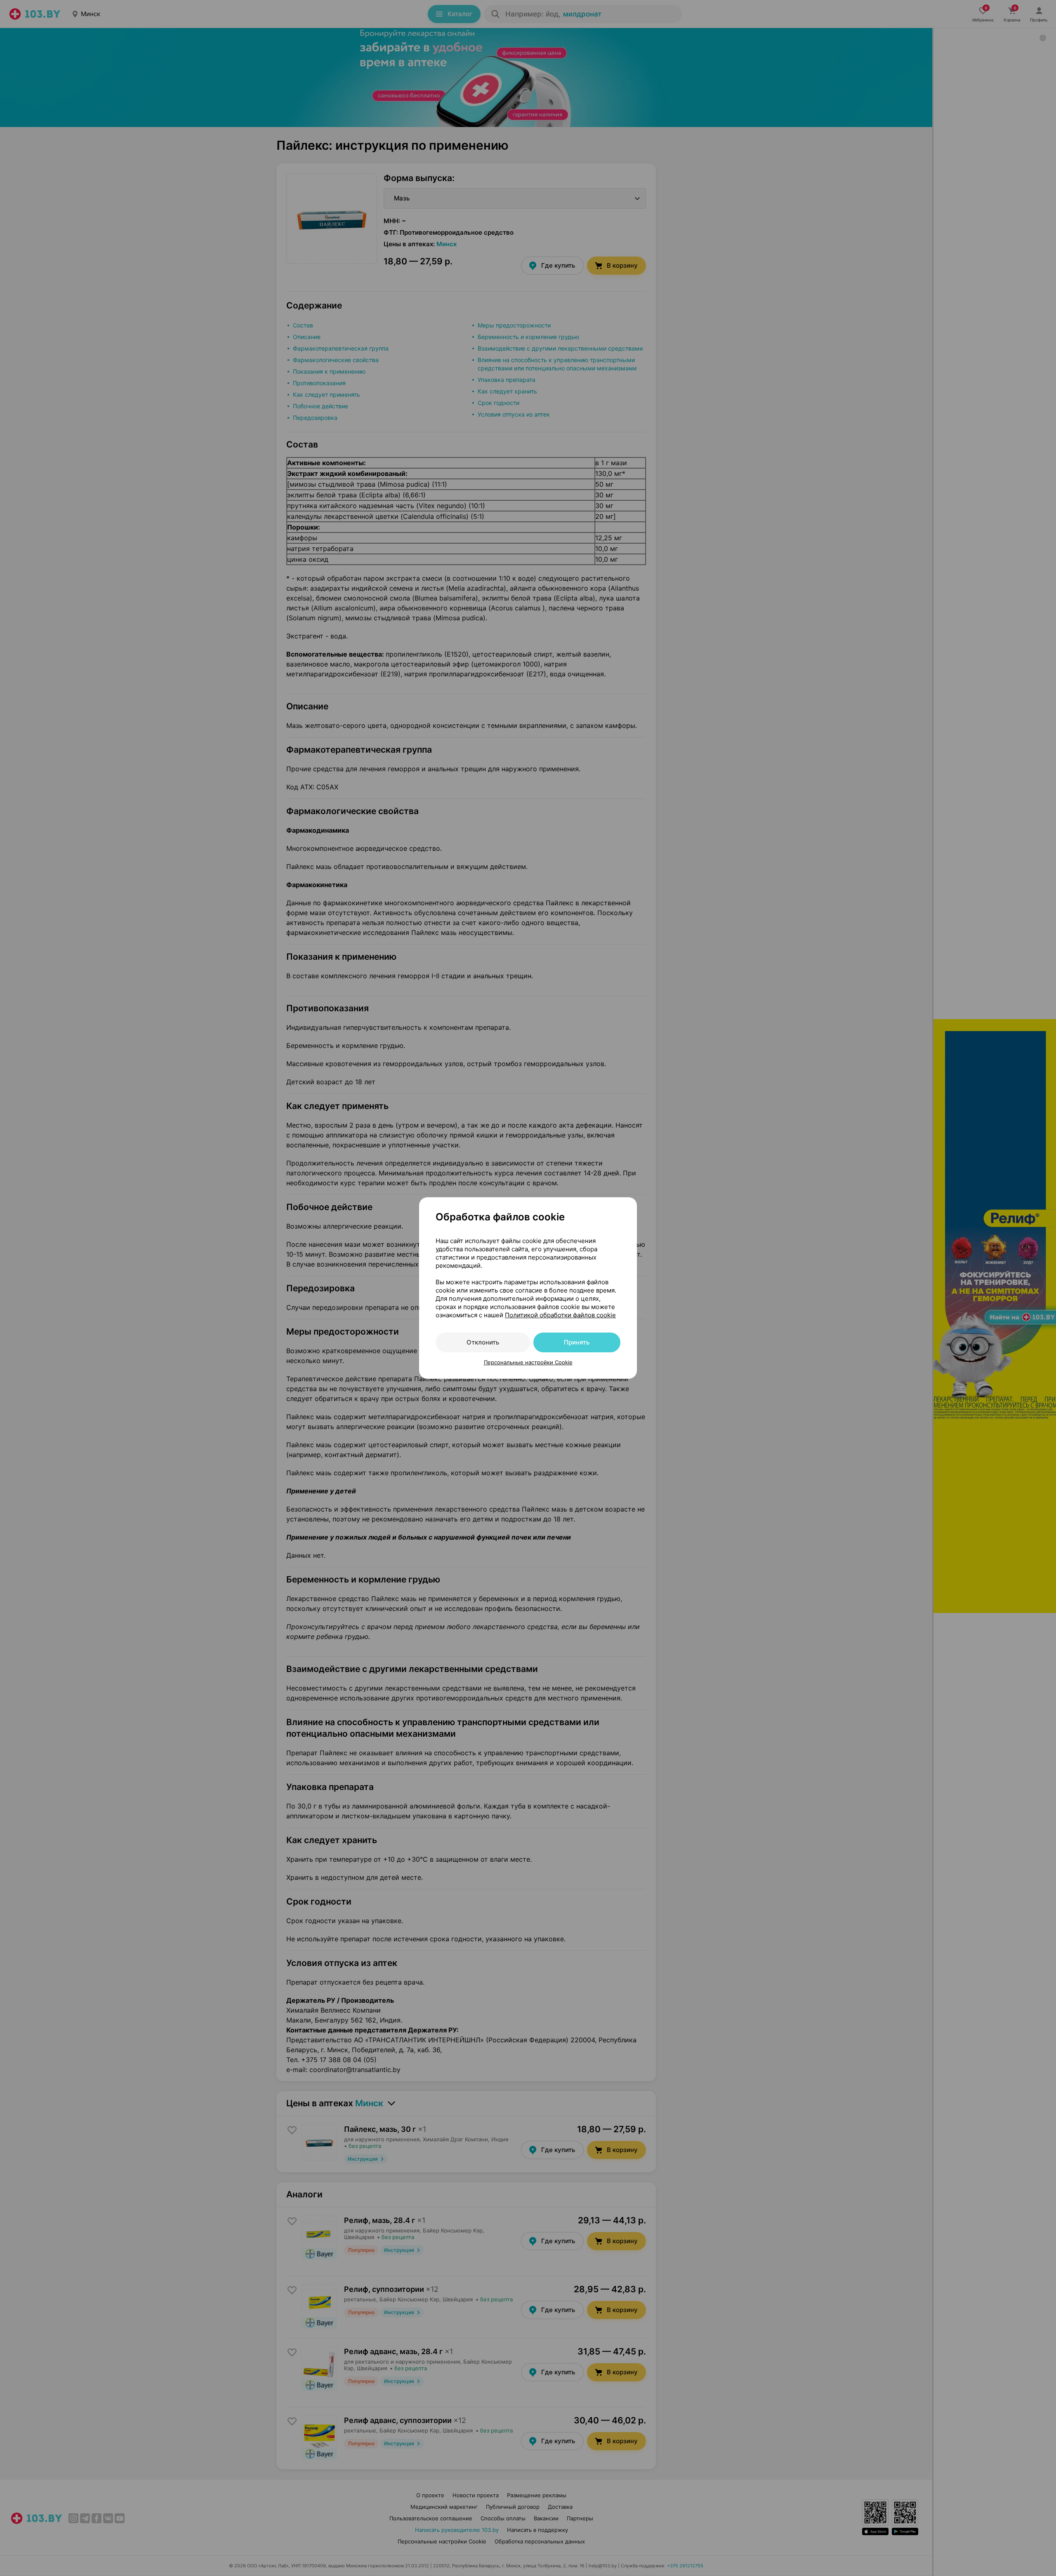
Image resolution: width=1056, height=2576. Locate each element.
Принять (577, 1342)
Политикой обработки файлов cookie (560, 1315)
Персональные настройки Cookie (528, 1362)
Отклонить (483, 1342)
